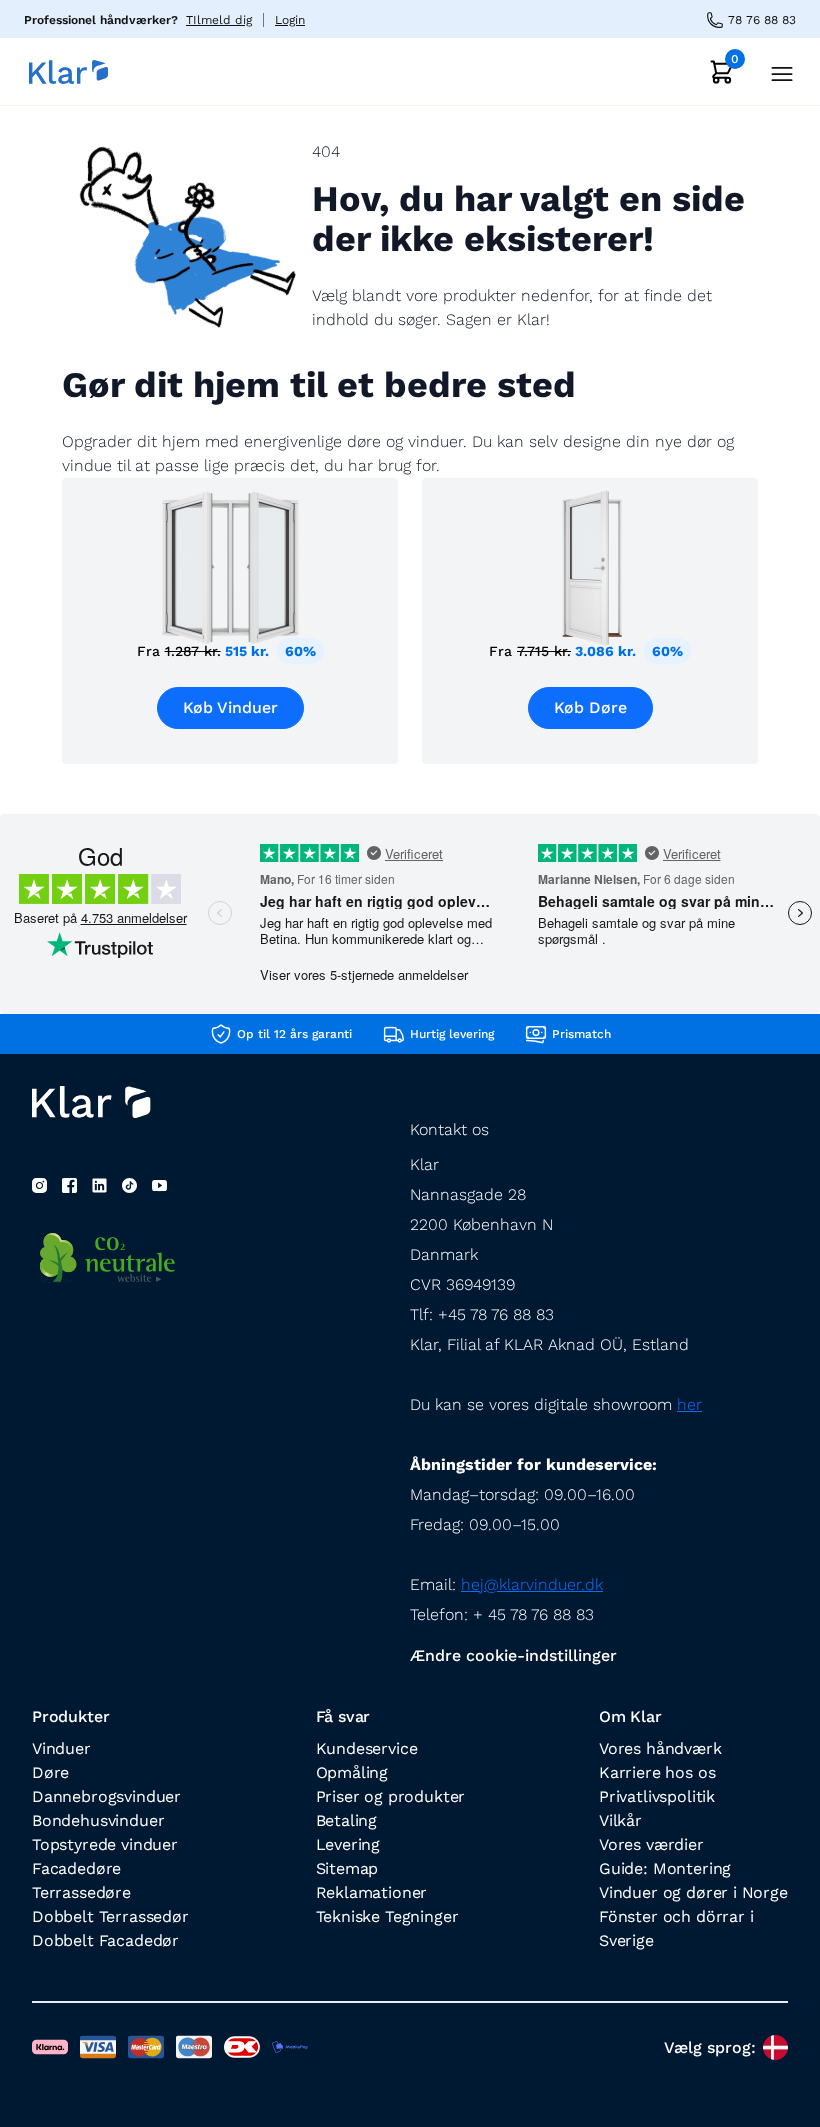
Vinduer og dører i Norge (693, 1892)
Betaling (347, 1820)
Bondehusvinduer (98, 1820)
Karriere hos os (657, 1772)
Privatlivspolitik (657, 1796)
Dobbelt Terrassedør (110, 1916)
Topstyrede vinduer (105, 1844)
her (689, 1404)
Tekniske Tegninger (387, 1916)
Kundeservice (367, 1748)
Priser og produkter (391, 1796)
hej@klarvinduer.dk (532, 1584)
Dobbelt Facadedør (105, 1940)
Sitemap (347, 1868)
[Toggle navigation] (776, 71)
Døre (50, 1772)
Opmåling (352, 1772)
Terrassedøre (81, 1892)
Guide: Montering (665, 1868)
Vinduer (61, 1748)
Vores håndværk (660, 1748)
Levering (348, 1844)
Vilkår (620, 1820)
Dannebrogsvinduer (106, 1796)
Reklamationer (372, 1892)
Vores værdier (651, 1844)
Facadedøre (76, 1868)
